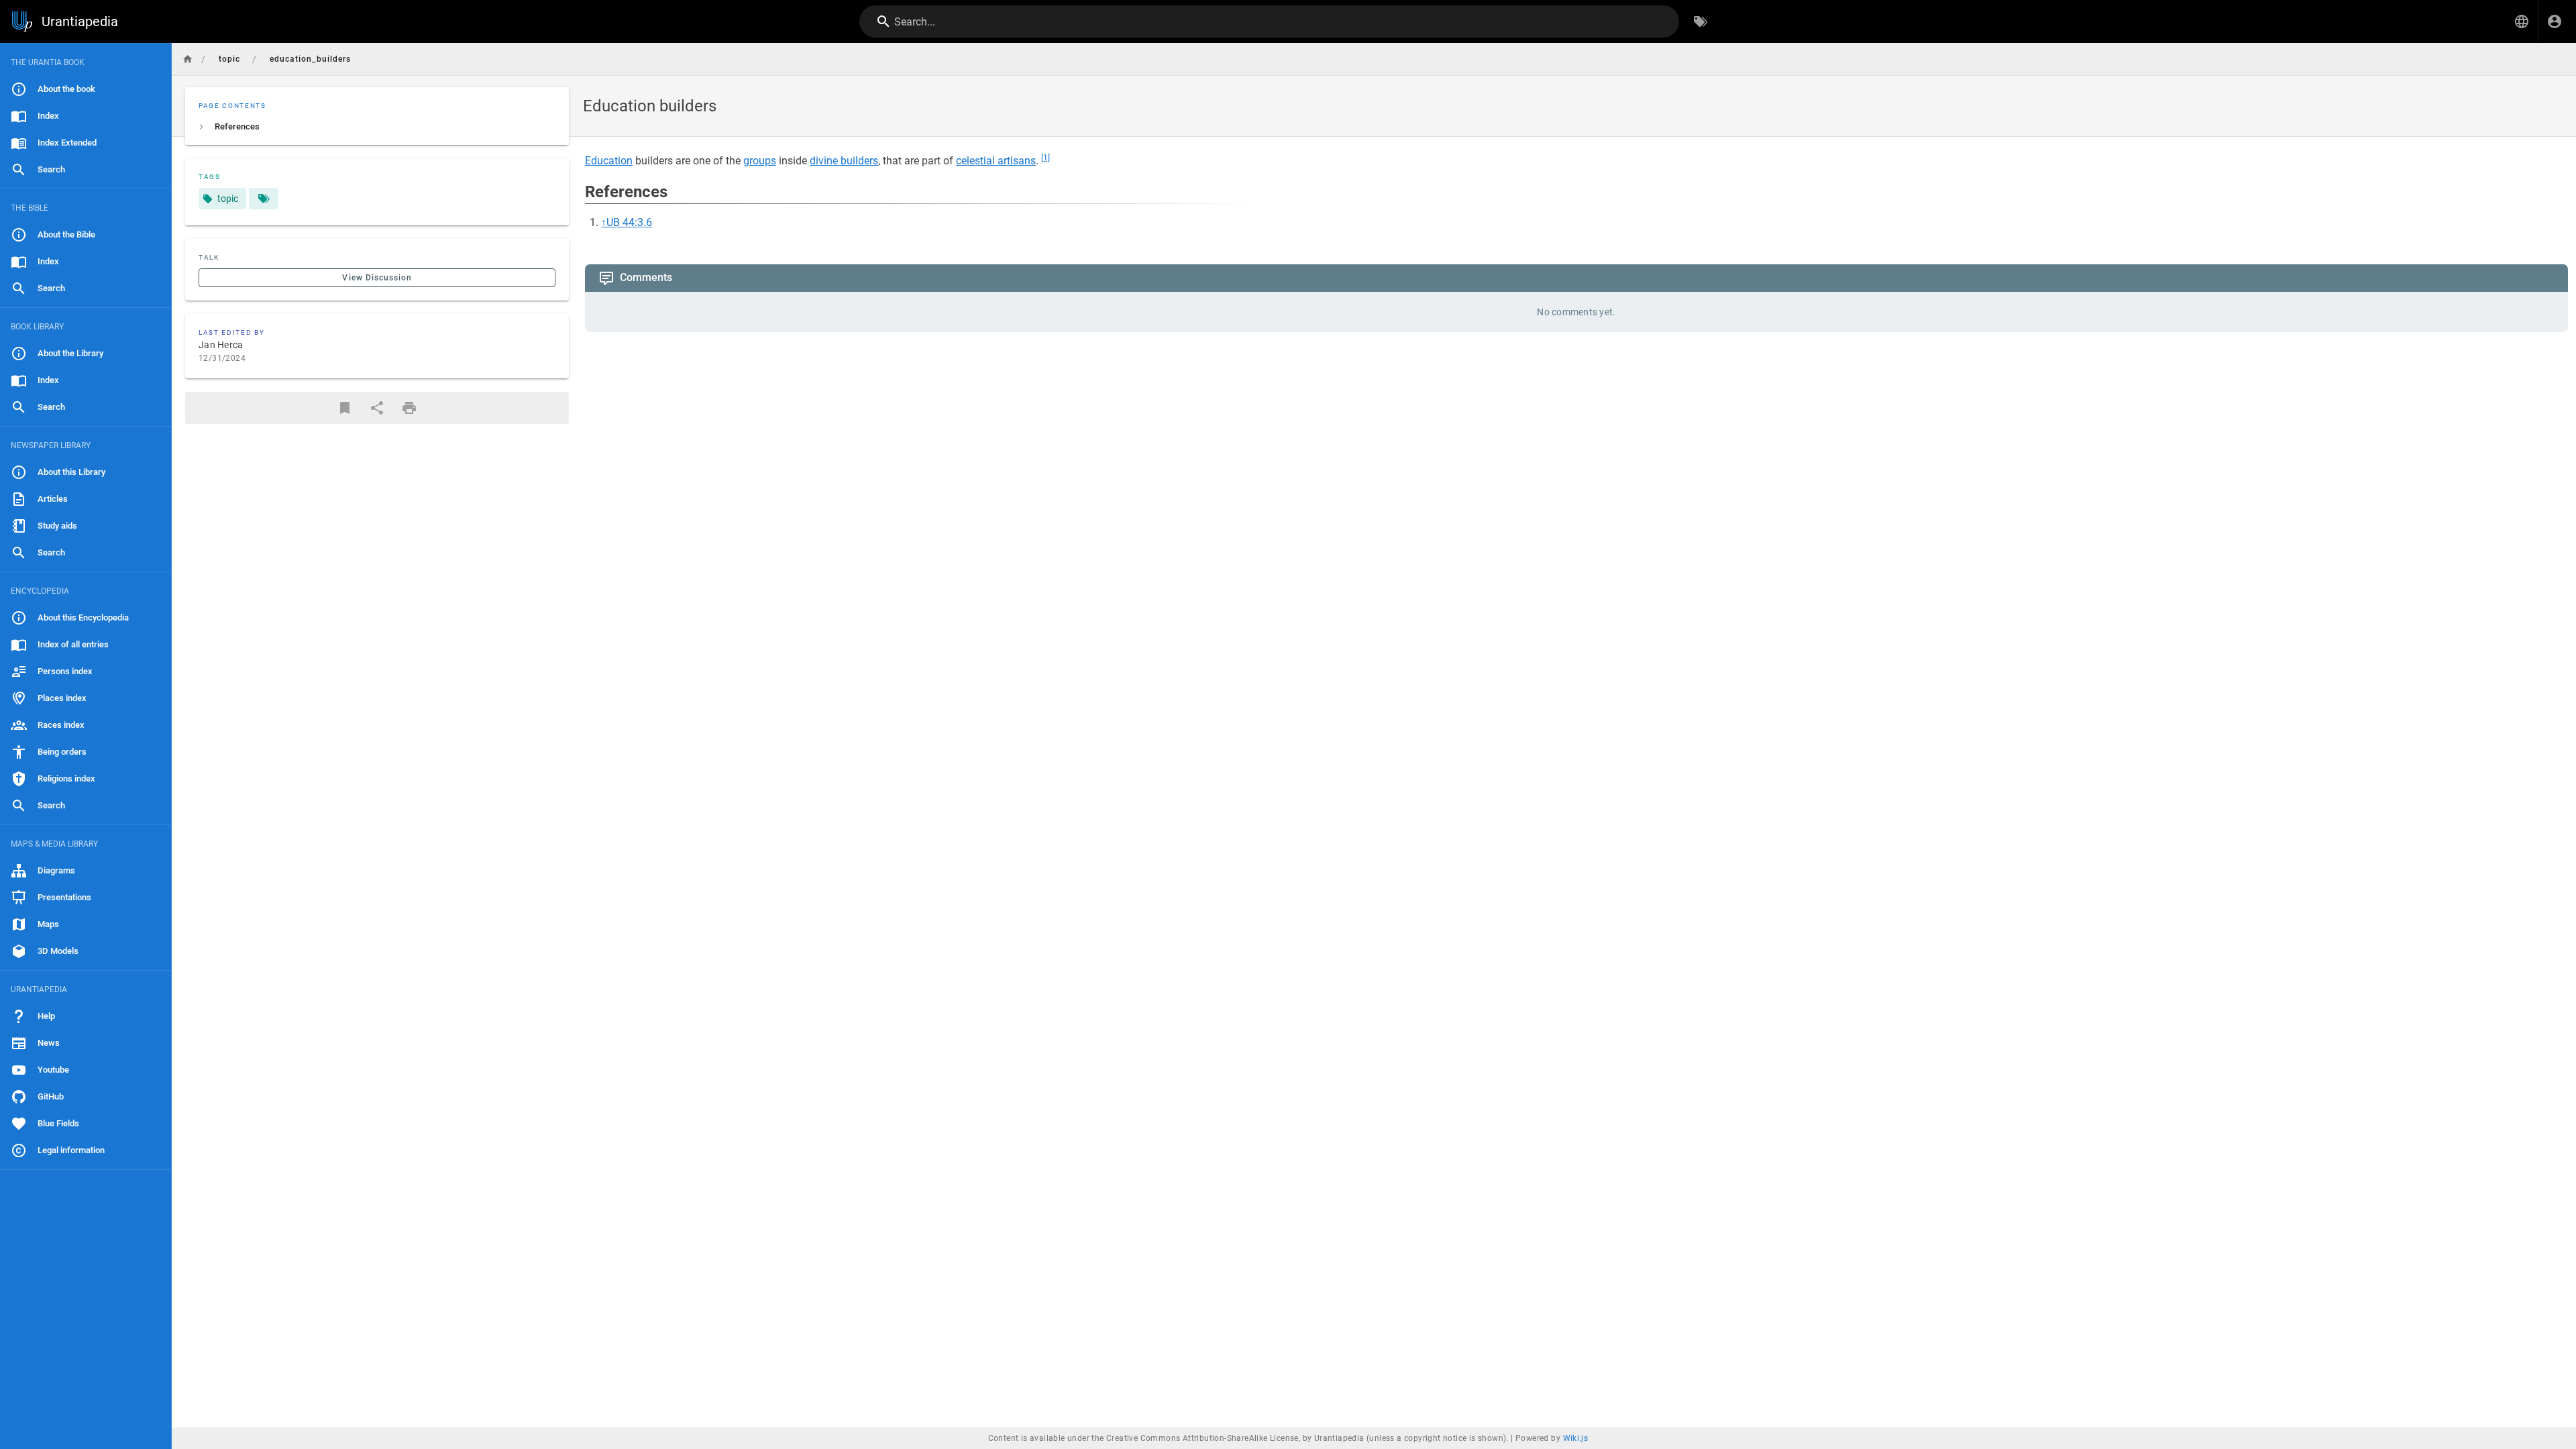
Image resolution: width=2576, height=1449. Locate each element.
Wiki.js (1576, 1438)
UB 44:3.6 (629, 222)
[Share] (377, 408)
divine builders (844, 161)
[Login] (2555, 21)
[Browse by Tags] (1701, 21)
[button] (2522, 21)
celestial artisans (996, 161)
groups (760, 161)
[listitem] (377, 127)
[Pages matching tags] (264, 199)
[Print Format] (409, 408)
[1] (1045, 158)
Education (609, 161)
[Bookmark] (345, 408)
